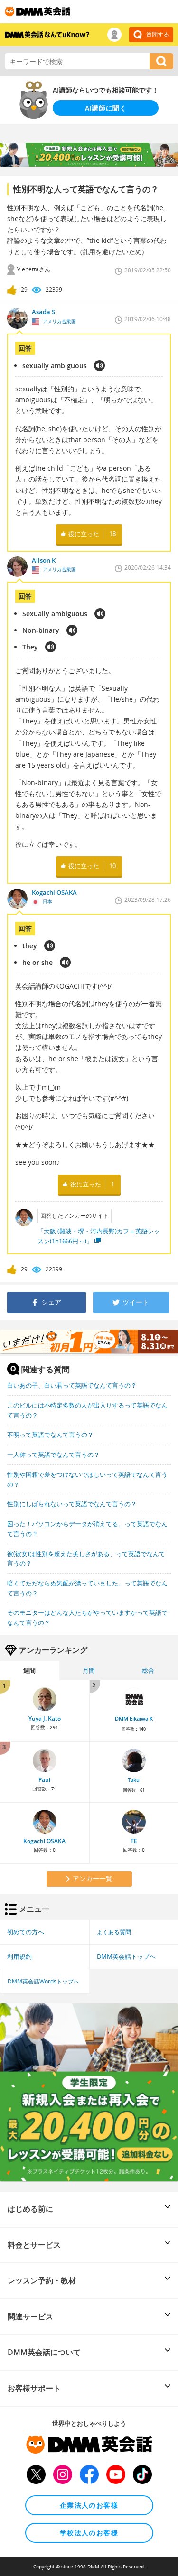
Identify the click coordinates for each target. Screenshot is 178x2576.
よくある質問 (114, 1932)
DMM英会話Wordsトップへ (43, 1981)
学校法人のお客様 (89, 2533)
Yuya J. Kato (45, 1719)
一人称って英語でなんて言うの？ (53, 1455)
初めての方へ (26, 1932)
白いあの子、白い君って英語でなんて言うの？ (72, 1385)
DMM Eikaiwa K (134, 1719)
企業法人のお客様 (89, 2505)
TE (134, 1841)
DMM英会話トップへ (126, 1956)
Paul (44, 1780)
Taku (134, 1780)
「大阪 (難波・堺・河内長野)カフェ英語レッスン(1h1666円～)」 (99, 1236)
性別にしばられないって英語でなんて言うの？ (72, 1504)
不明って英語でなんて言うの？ (50, 1435)
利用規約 (19, 1956)
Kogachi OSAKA (44, 1841)
